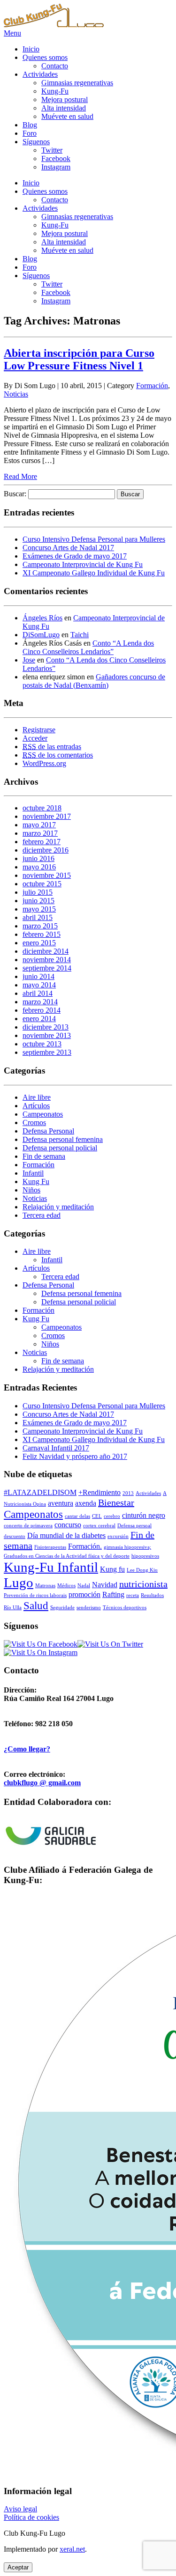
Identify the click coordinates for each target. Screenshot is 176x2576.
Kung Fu (36, 1181)
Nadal (84, 1586)
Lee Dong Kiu (142, 1570)
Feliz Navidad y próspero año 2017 (75, 1456)
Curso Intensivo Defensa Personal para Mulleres (94, 539)
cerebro (112, 1516)
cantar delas (77, 1516)
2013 (128, 1493)
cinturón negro (144, 1516)
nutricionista (143, 1584)
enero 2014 (39, 1019)
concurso (68, 1525)
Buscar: (15, 494)
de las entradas (52, 747)
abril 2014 (38, 993)
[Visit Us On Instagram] (41, 1652)
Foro (30, 133)
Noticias (16, 394)
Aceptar (18, 2567)
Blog (30, 125)
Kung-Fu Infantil (51, 1567)
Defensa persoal (134, 1526)
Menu (12, 33)
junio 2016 (38, 858)
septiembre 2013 (47, 1052)
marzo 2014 (40, 1002)
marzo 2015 (40, 926)
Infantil (33, 1173)
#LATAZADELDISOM (40, 1493)
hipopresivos (145, 1556)
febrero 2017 (42, 842)
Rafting (113, 1595)
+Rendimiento (99, 1493)
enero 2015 (39, 943)
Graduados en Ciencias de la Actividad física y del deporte (67, 1556)
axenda (86, 1503)
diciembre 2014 (46, 951)
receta (133, 1595)
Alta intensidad (64, 108)
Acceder (35, 738)
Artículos (36, 1106)
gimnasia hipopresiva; (127, 1547)
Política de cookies (31, 2517)
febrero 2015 (42, 934)
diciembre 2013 (46, 1027)
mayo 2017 (39, 825)
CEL (97, 1516)
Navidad (105, 1585)
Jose (29, 660)
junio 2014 (38, 976)
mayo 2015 (39, 909)
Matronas (45, 1586)
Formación (152, 386)
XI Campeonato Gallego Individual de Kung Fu (94, 573)
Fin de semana (44, 1156)
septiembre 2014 (47, 968)
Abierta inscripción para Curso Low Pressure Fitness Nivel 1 (79, 359)
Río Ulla (13, 1608)
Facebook (56, 158)
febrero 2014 (42, 1010)
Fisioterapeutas (50, 1547)
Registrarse (39, 730)
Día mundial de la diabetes (66, 1536)
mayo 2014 (39, 985)
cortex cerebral (99, 1526)
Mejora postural (65, 99)
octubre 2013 (42, 1044)
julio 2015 (38, 892)
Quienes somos (45, 57)
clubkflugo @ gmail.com (42, 1783)
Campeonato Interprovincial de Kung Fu (83, 564)
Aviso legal (20, 2509)
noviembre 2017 (47, 816)
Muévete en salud (67, 116)
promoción (84, 1595)
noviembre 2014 (47, 960)
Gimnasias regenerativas (77, 83)
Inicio (31, 49)
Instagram (56, 167)
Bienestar (116, 1502)
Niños (31, 1190)
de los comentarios (58, 755)
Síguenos (36, 142)
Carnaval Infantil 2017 (56, 1448)
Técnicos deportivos (125, 1608)
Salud (36, 1605)
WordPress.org (44, 763)
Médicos (66, 1586)
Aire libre (37, 1097)
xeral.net (72, 2549)
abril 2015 (38, 917)
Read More (20, 476)
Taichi (80, 635)
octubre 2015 (42, 884)
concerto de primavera (28, 1526)
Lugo (19, 1582)
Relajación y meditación (58, 1207)
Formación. (85, 1546)
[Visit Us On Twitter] (110, 1644)
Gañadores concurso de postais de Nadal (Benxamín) (94, 681)
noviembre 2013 (47, 1035)
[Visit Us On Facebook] (41, 1644)
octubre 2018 (42, 808)
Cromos (34, 1122)
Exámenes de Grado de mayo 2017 (75, 556)
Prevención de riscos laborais (35, 1595)
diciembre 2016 (46, 850)
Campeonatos (43, 1114)
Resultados (152, 1595)
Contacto (55, 66)
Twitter (52, 150)
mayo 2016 (39, 867)
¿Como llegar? (27, 1749)
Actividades (40, 74)
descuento (15, 1536)
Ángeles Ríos (42, 618)
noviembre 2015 (47, 875)
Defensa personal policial (60, 1148)
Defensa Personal (48, 1131)
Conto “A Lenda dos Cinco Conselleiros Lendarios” (88, 647)
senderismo (89, 1608)
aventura (61, 1503)
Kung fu (112, 1569)
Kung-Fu (55, 91)
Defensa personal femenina (63, 1139)
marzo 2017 (40, 833)
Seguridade (62, 1608)
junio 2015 (38, 901)
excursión (118, 1536)
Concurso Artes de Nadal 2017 (68, 548)
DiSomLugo (41, 635)
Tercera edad (42, 1215)
